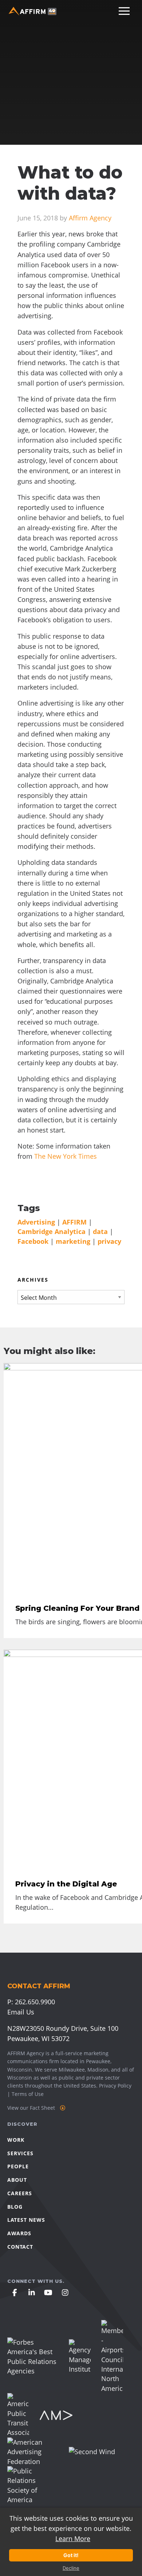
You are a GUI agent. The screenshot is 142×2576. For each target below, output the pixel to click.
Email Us (21, 2012)
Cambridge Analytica (52, 1231)
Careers (20, 2193)
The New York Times (66, 1156)
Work (16, 2140)
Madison (98, 2070)
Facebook (33, 1241)
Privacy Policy (115, 2086)
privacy (109, 1241)
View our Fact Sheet (32, 2108)
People (18, 2166)
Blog (15, 2207)
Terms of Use (28, 2094)
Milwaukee (72, 2070)
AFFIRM (74, 1222)
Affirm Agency (90, 218)
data (100, 1231)
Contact (20, 2247)
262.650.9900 (35, 2002)
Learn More (73, 2539)
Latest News (26, 2220)
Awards (19, 2233)
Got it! (71, 2555)
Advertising (36, 1222)
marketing (73, 1241)
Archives (33, 1280)
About (17, 2180)
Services (20, 2153)
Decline (71, 2568)
